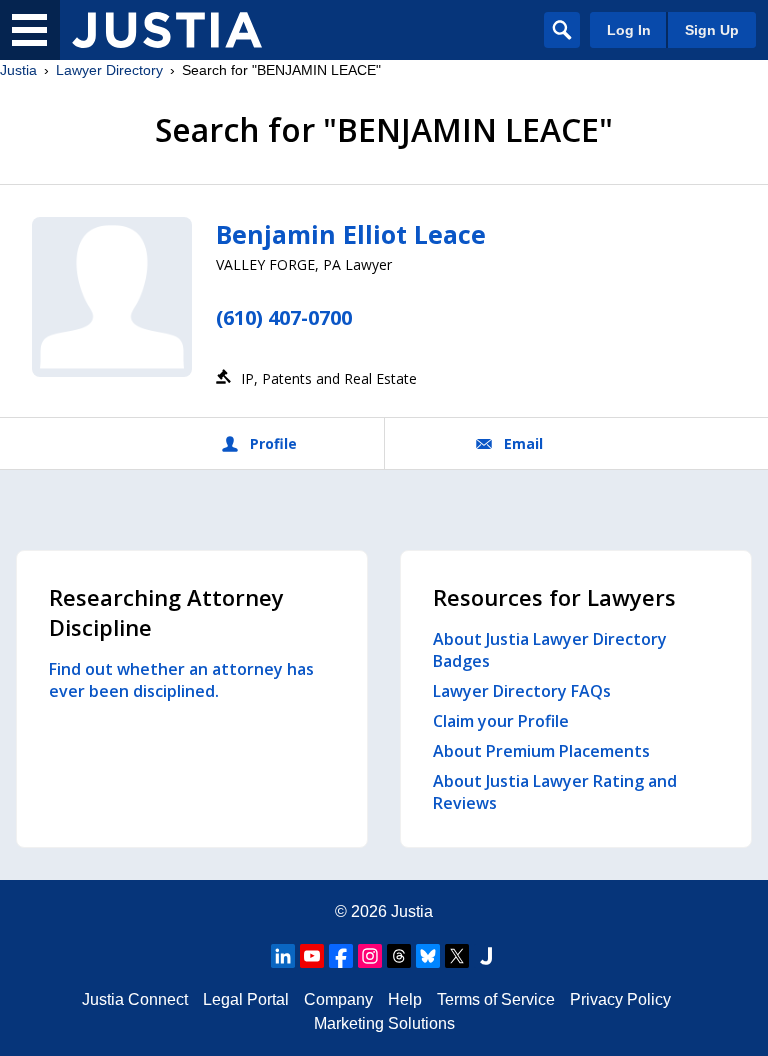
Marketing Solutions (384, 1023)
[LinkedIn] (283, 956)
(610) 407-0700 (284, 317)
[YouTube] (312, 956)
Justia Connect (135, 999)
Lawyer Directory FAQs (522, 691)
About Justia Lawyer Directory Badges (550, 650)
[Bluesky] (428, 956)
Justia (18, 70)
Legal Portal (246, 999)
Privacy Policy (620, 999)
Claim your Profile (501, 721)
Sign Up (712, 30)
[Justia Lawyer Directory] (167, 30)
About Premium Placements (541, 751)
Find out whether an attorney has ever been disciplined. (181, 680)
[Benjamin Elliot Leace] (112, 297)
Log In (629, 30)
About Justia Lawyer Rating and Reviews (555, 792)
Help (405, 999)
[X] (457, 956)
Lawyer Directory (109, 70)
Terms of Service (496, 999)
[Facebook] (341, 956)
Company (338, 999)
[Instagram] (370, 956)
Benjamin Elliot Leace (351, 234)
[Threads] (399, 956)
